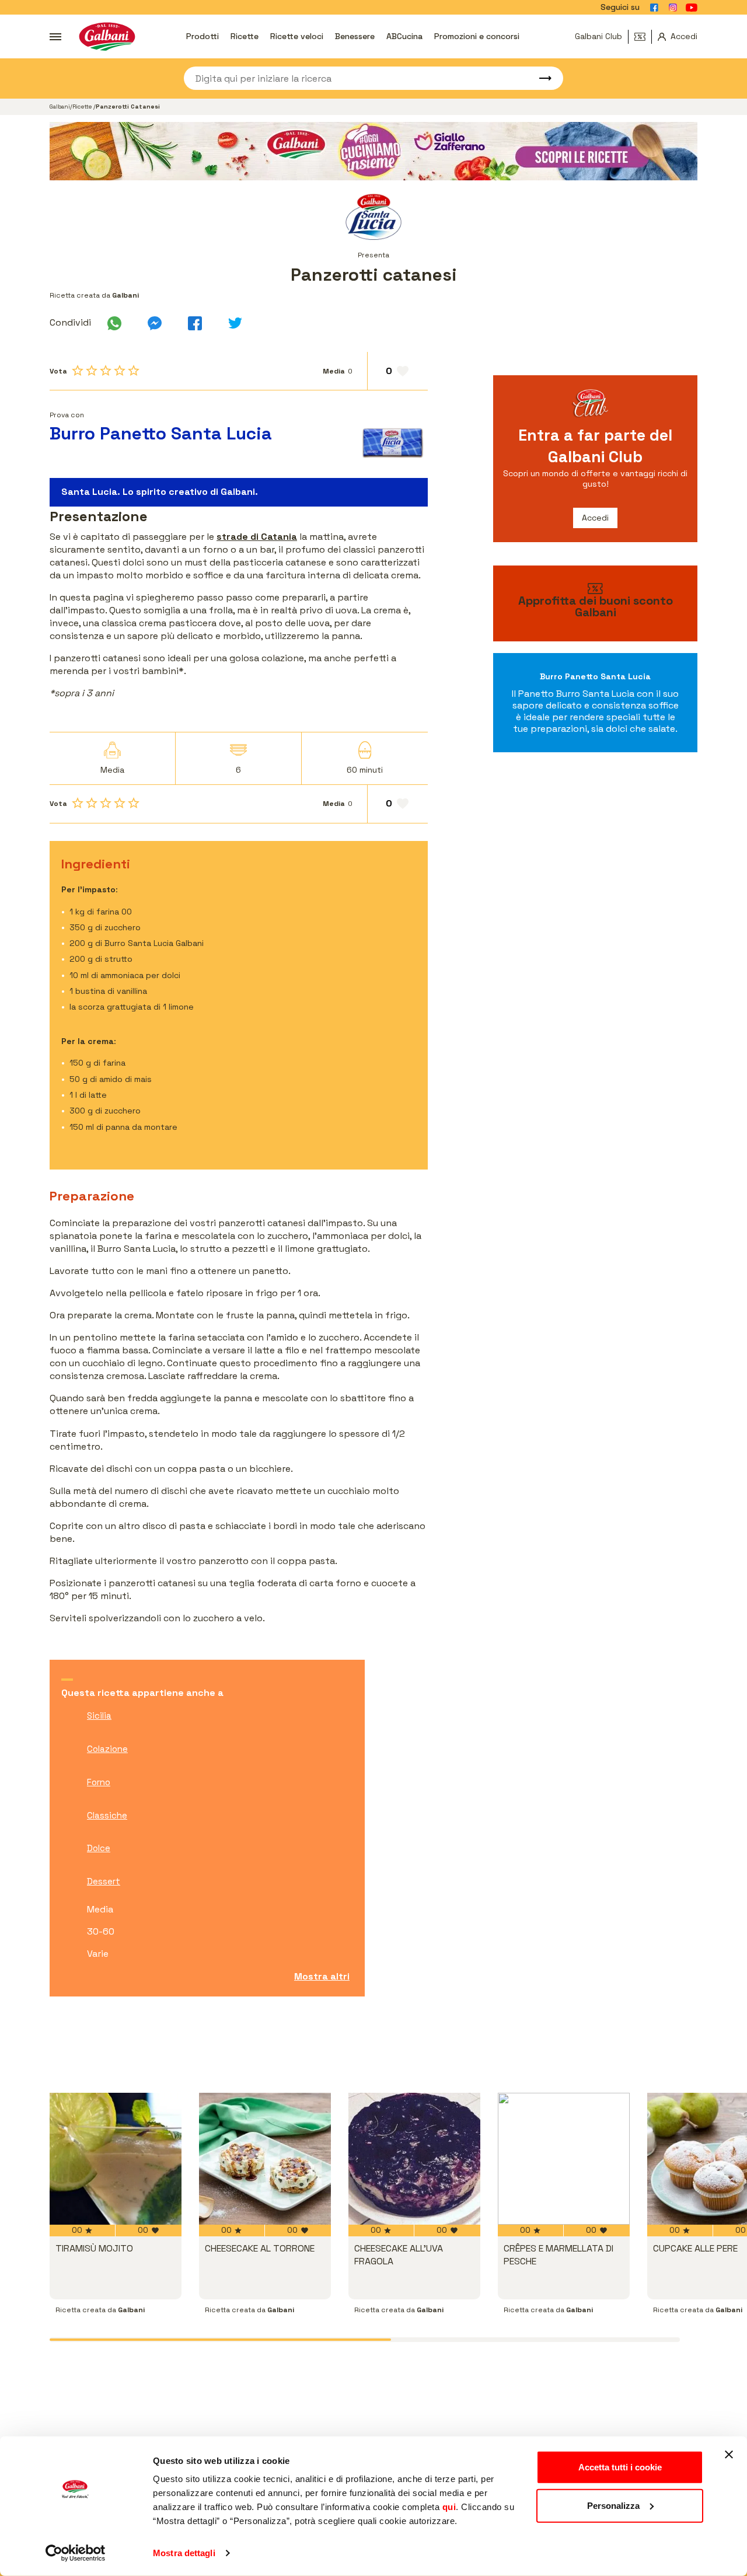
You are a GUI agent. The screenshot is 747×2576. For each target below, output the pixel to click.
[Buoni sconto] (643, 37)
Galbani (60, 107)
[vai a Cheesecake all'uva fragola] (414, 2159)
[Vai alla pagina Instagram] (673, 8)
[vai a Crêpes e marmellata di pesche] (564, 2159)
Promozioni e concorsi (477, 36)
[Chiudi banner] (729, 2455)
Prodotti (203, 36)
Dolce (99, 1848)
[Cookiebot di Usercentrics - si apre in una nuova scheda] (76, 2553)
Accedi (595, 518)
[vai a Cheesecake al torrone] (265, 2159)
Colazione (107, 1749)
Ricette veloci (297, 36)
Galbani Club (598, 36)
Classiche (107, 1815)
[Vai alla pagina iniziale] (107, 36)
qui (449, 2507)
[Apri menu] (55, 37)
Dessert (104, 1881)
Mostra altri (322, 1976)
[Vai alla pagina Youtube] (692, 8)
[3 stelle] (106, 371)
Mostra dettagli (184, 2553)
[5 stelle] (134, 371)
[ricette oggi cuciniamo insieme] (373, 151)
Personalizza (613, 2505)
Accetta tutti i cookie (620, 2467)
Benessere (355, 36)
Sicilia (99, 1715)
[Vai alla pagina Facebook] (654, 8)
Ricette (245, 36)
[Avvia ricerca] (540, 78)
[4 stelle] (120, 371)
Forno (99, 1782)
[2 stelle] (92, 371)
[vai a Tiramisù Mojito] (116, 2159)
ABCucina (404, 36)
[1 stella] (78, 371)
